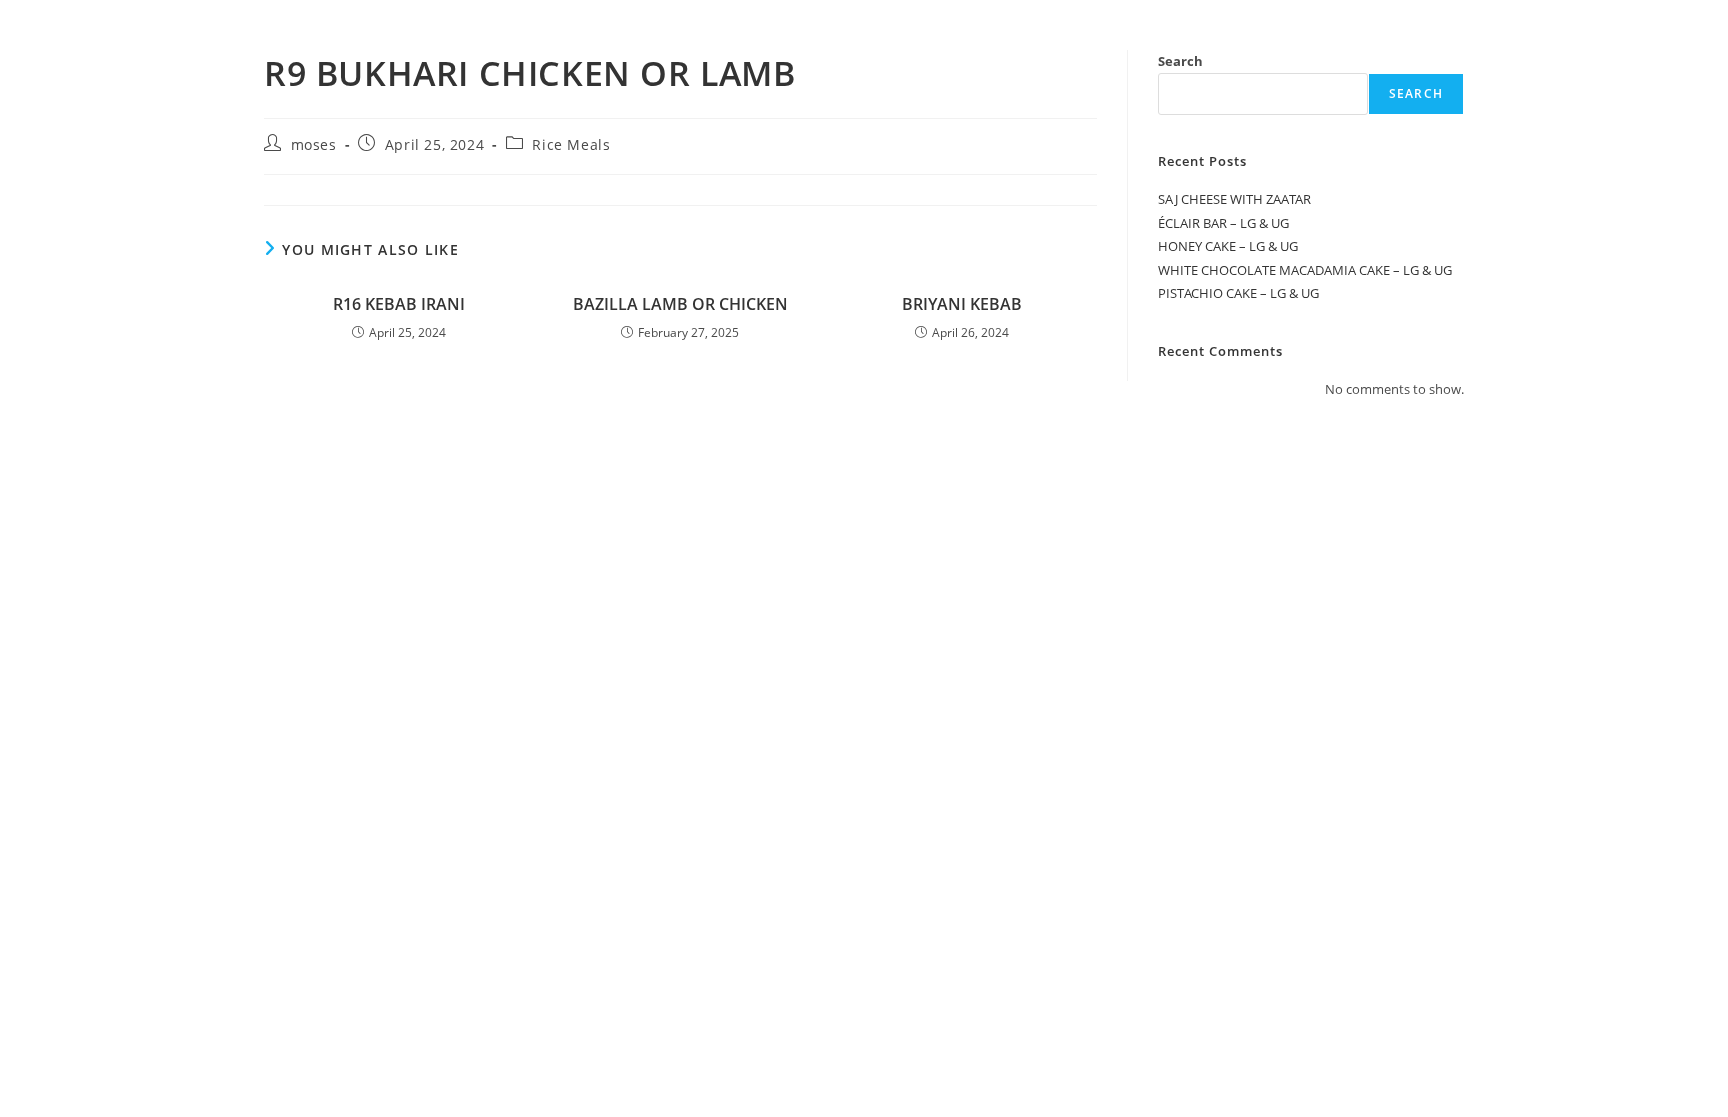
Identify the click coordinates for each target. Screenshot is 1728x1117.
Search (1180, 61)
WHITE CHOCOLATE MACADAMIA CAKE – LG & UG (1305, 270)
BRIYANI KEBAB (962, 304)
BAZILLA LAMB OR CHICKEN (680, 304)
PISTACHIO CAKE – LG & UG (1238, 293)
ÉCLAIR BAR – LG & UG (1223, 223)
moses (314, 144)
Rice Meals (571, 144)
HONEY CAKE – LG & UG (1228, 246)
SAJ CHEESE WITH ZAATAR (1234, 199)
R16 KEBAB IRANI (399, 304)
